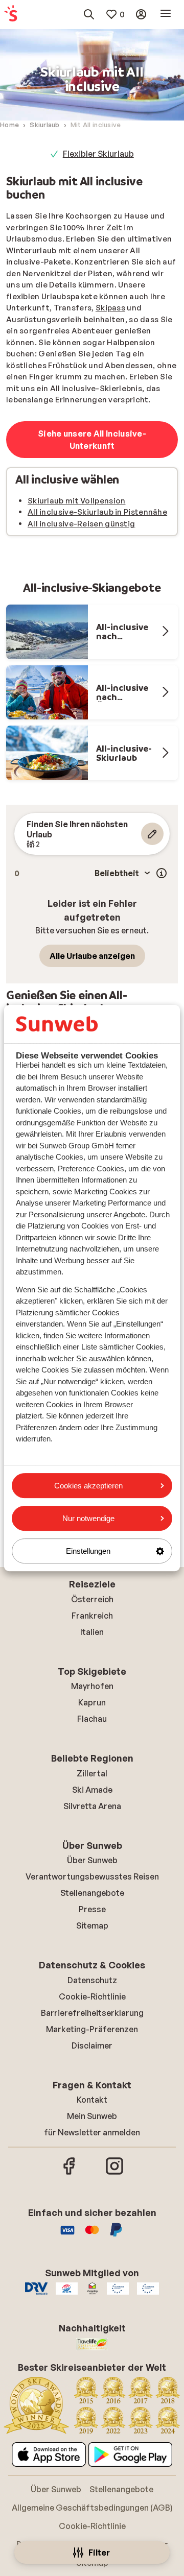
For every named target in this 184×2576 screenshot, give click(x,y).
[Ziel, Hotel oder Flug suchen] (89, 14)
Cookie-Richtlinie (92, 1996)
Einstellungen (88, 1551)
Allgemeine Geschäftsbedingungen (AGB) (92, 2508)
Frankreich (92, 1616)
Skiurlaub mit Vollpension (77, 501)
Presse (92, 1909)
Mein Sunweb (92, 2116)
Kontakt (92, 2100)
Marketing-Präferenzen (92, 2029)
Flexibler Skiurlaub (98, 154)
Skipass (110, 308)
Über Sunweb (92, 1860)
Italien (92, 1632)
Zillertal (92, 1773)
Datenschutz (92, 1980)
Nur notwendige (88, 1518)
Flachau (92, 1719)
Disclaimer (92, 2045)
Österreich (92, 1599)
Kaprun (92, 1702)
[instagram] (114, 2173)
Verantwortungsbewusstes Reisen (92, 1876)
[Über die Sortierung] (162, 873)
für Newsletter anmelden (92, 2132)
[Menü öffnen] (166, 14)
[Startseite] (11, 14)
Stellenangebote (92, 1893)
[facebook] (70, 2173)
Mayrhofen (92, 1686)
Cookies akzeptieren (88, 1486)
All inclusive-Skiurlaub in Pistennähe (97, 512)
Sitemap (92, 1925)
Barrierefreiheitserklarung (92, 2013)
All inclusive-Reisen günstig (81, 524)
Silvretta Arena (92, 1806)
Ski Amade (92, 1790)
